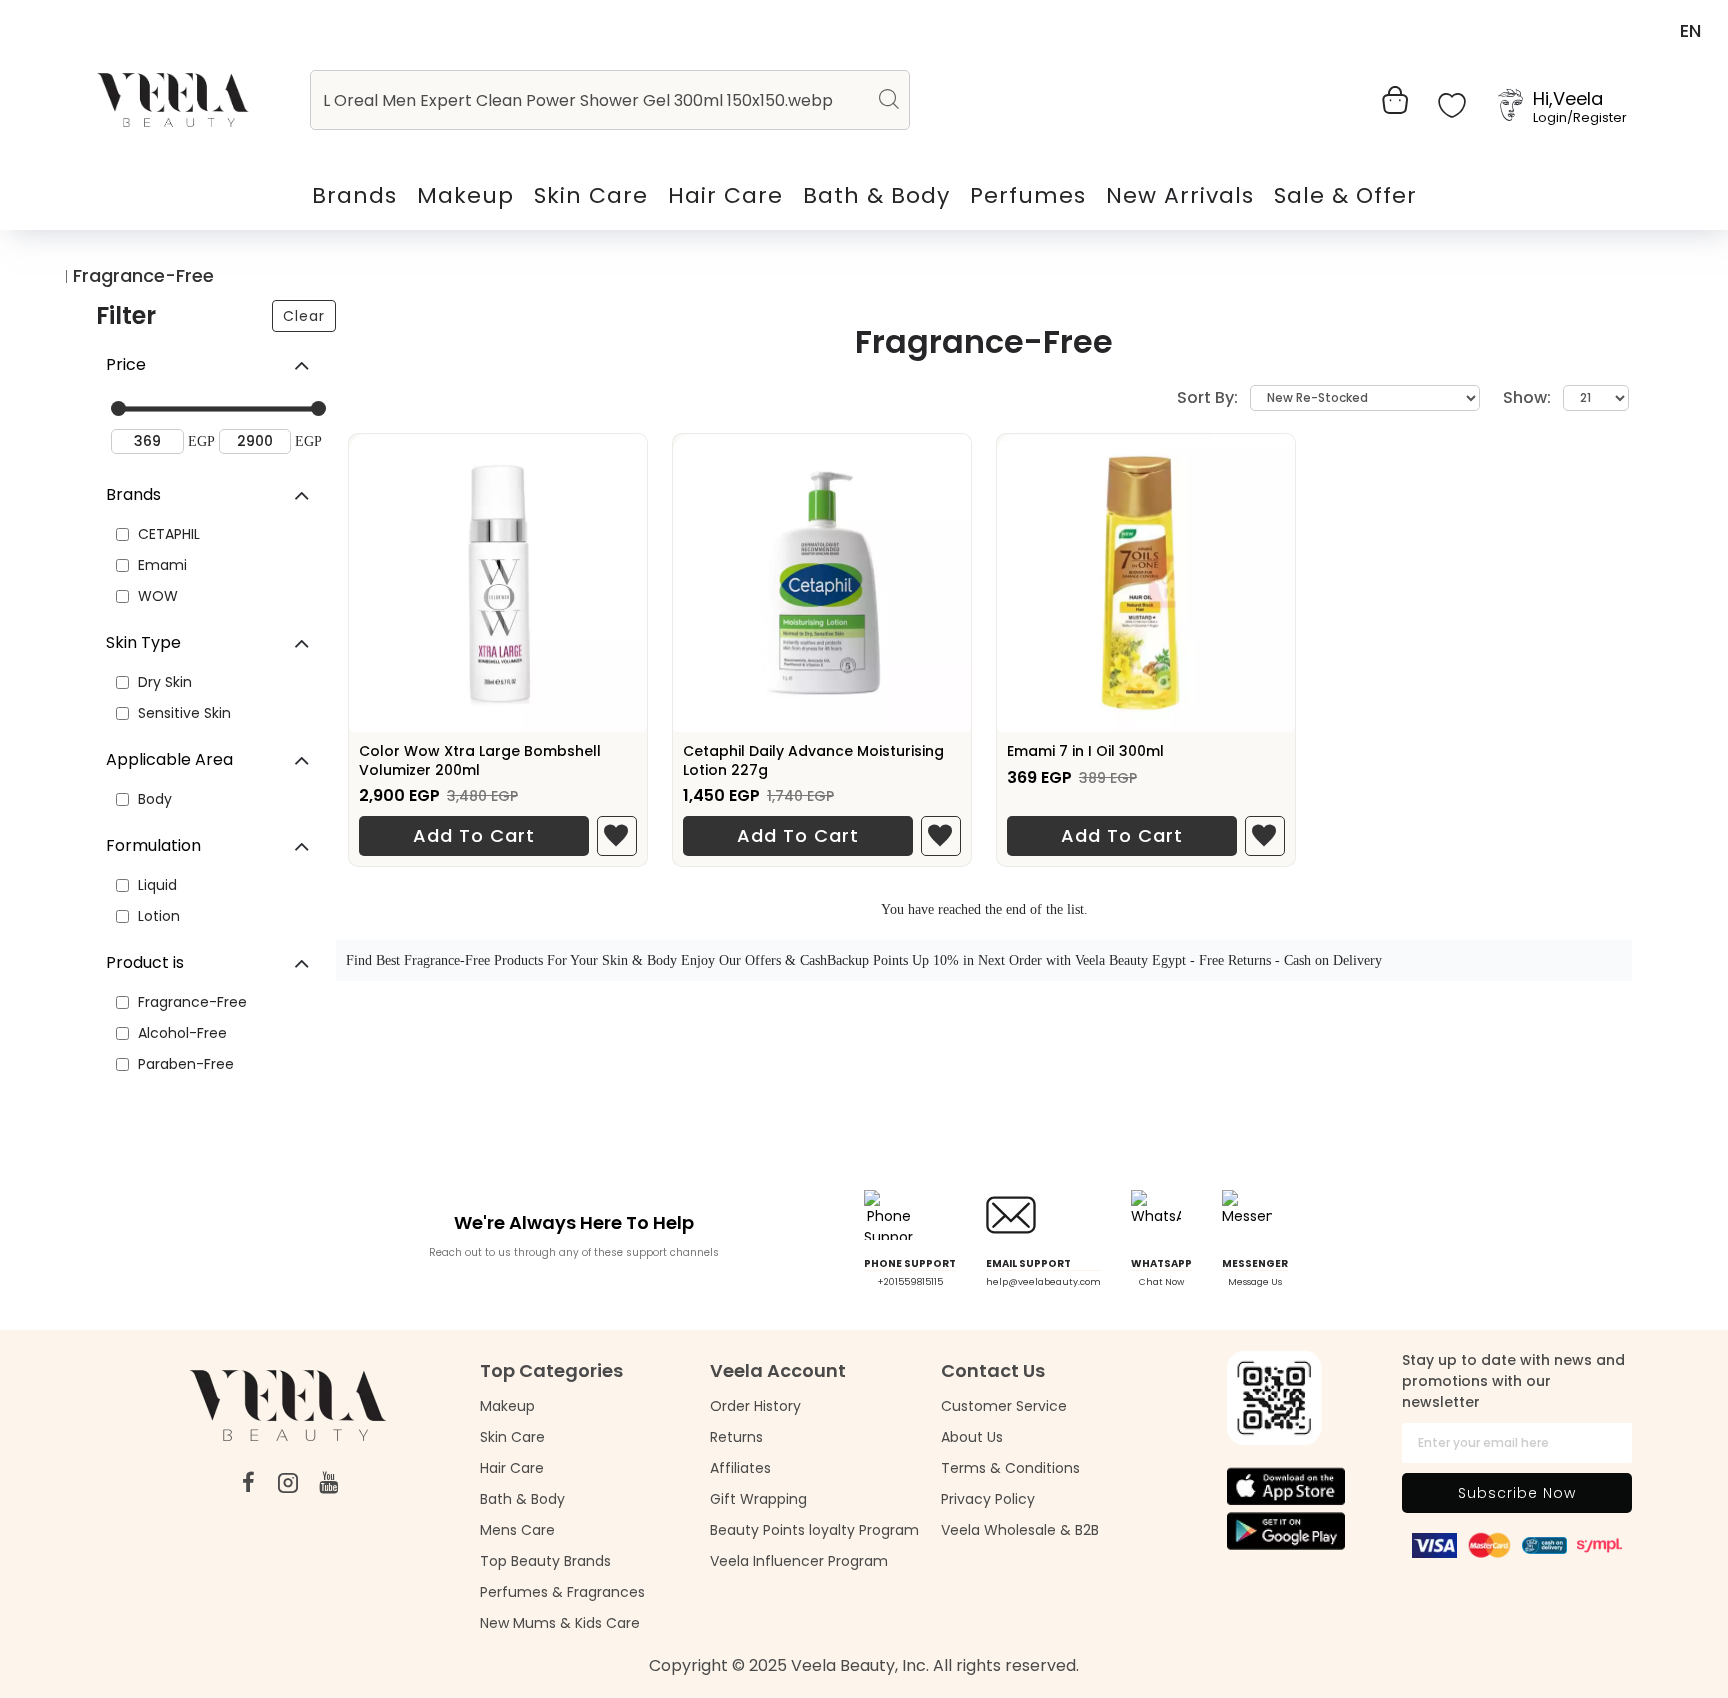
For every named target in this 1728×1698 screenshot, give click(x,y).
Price (126, 364)
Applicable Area (169, 759)
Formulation (153, 845)
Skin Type (143, 642)
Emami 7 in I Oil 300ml (1085, 751)
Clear (304, 316)
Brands (133, 494)
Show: (1527, 397)
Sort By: (1207, 397)
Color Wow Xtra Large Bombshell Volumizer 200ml (480, 760)
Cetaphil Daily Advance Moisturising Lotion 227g (813, 760)
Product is (145, 962)
